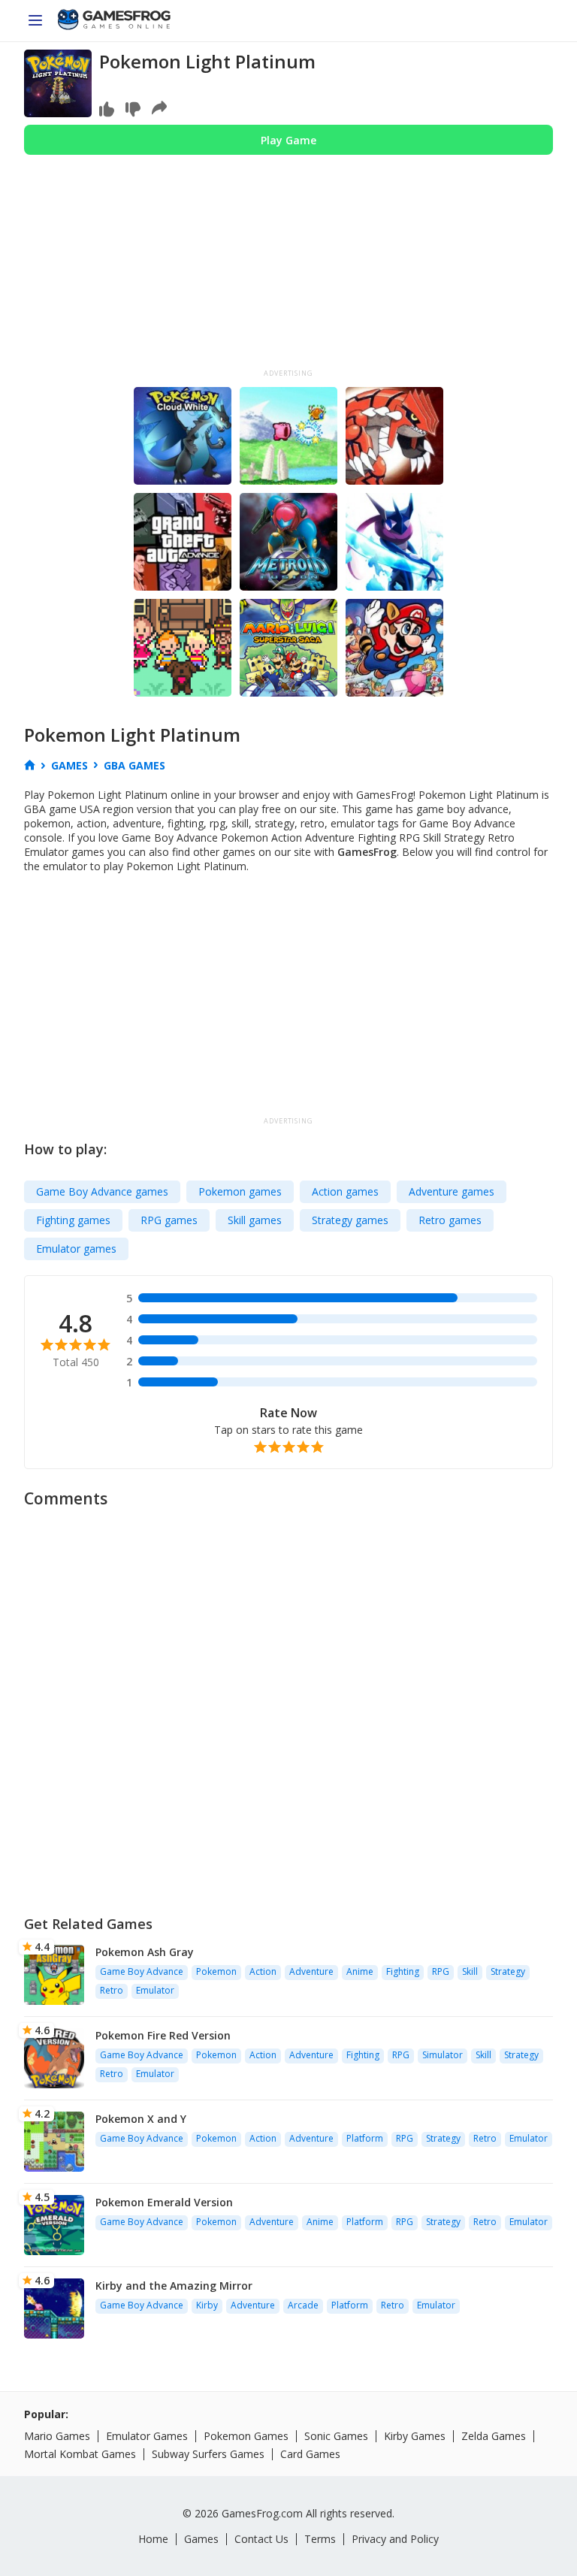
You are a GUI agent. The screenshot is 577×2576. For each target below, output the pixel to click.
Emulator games (76, 1249)
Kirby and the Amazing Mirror (174, 2286)
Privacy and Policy (395, 2539)
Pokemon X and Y (141, 2119)
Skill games (255, 1220)
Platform (365, 2138)
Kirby (207, 2305)
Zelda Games (494, 2436)
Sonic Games (336, 2436)
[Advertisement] (288, 268)
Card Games (310, 2454)
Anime (360, 1971)
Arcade (303, 2305)
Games (201, 2539)
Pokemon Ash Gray (145, 1952)
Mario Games (57, 2436)
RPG (441, 1971)
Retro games (450, 1220)
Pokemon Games (246, 2436)
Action (263, 1971)
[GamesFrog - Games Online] (114, 21)
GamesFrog (367, 852)
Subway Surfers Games (208, 2454)
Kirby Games (415, 2436)
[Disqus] (288, 1705)
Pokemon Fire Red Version (163, 2035)
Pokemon (216, 1971)
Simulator (443, 2055)
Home (153, 2539)
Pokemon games (240, 1191)
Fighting (403, 1971)
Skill (470, 1971)
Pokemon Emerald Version (164, 2202)
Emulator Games (147, 2436)
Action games (345, 1191)
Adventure (311, 1971)
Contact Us (261, 2539)
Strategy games (350, 1220)
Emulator (155, 1990)
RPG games (169, 1220)
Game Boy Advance (142, 1971)
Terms (320, 2539)
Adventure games (452, 1191)
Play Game (288, 140)
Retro (112, 1990)
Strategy (508, 1971)
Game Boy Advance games (102, 1191)
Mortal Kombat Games (80, 2454)
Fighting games (73, 1220)
